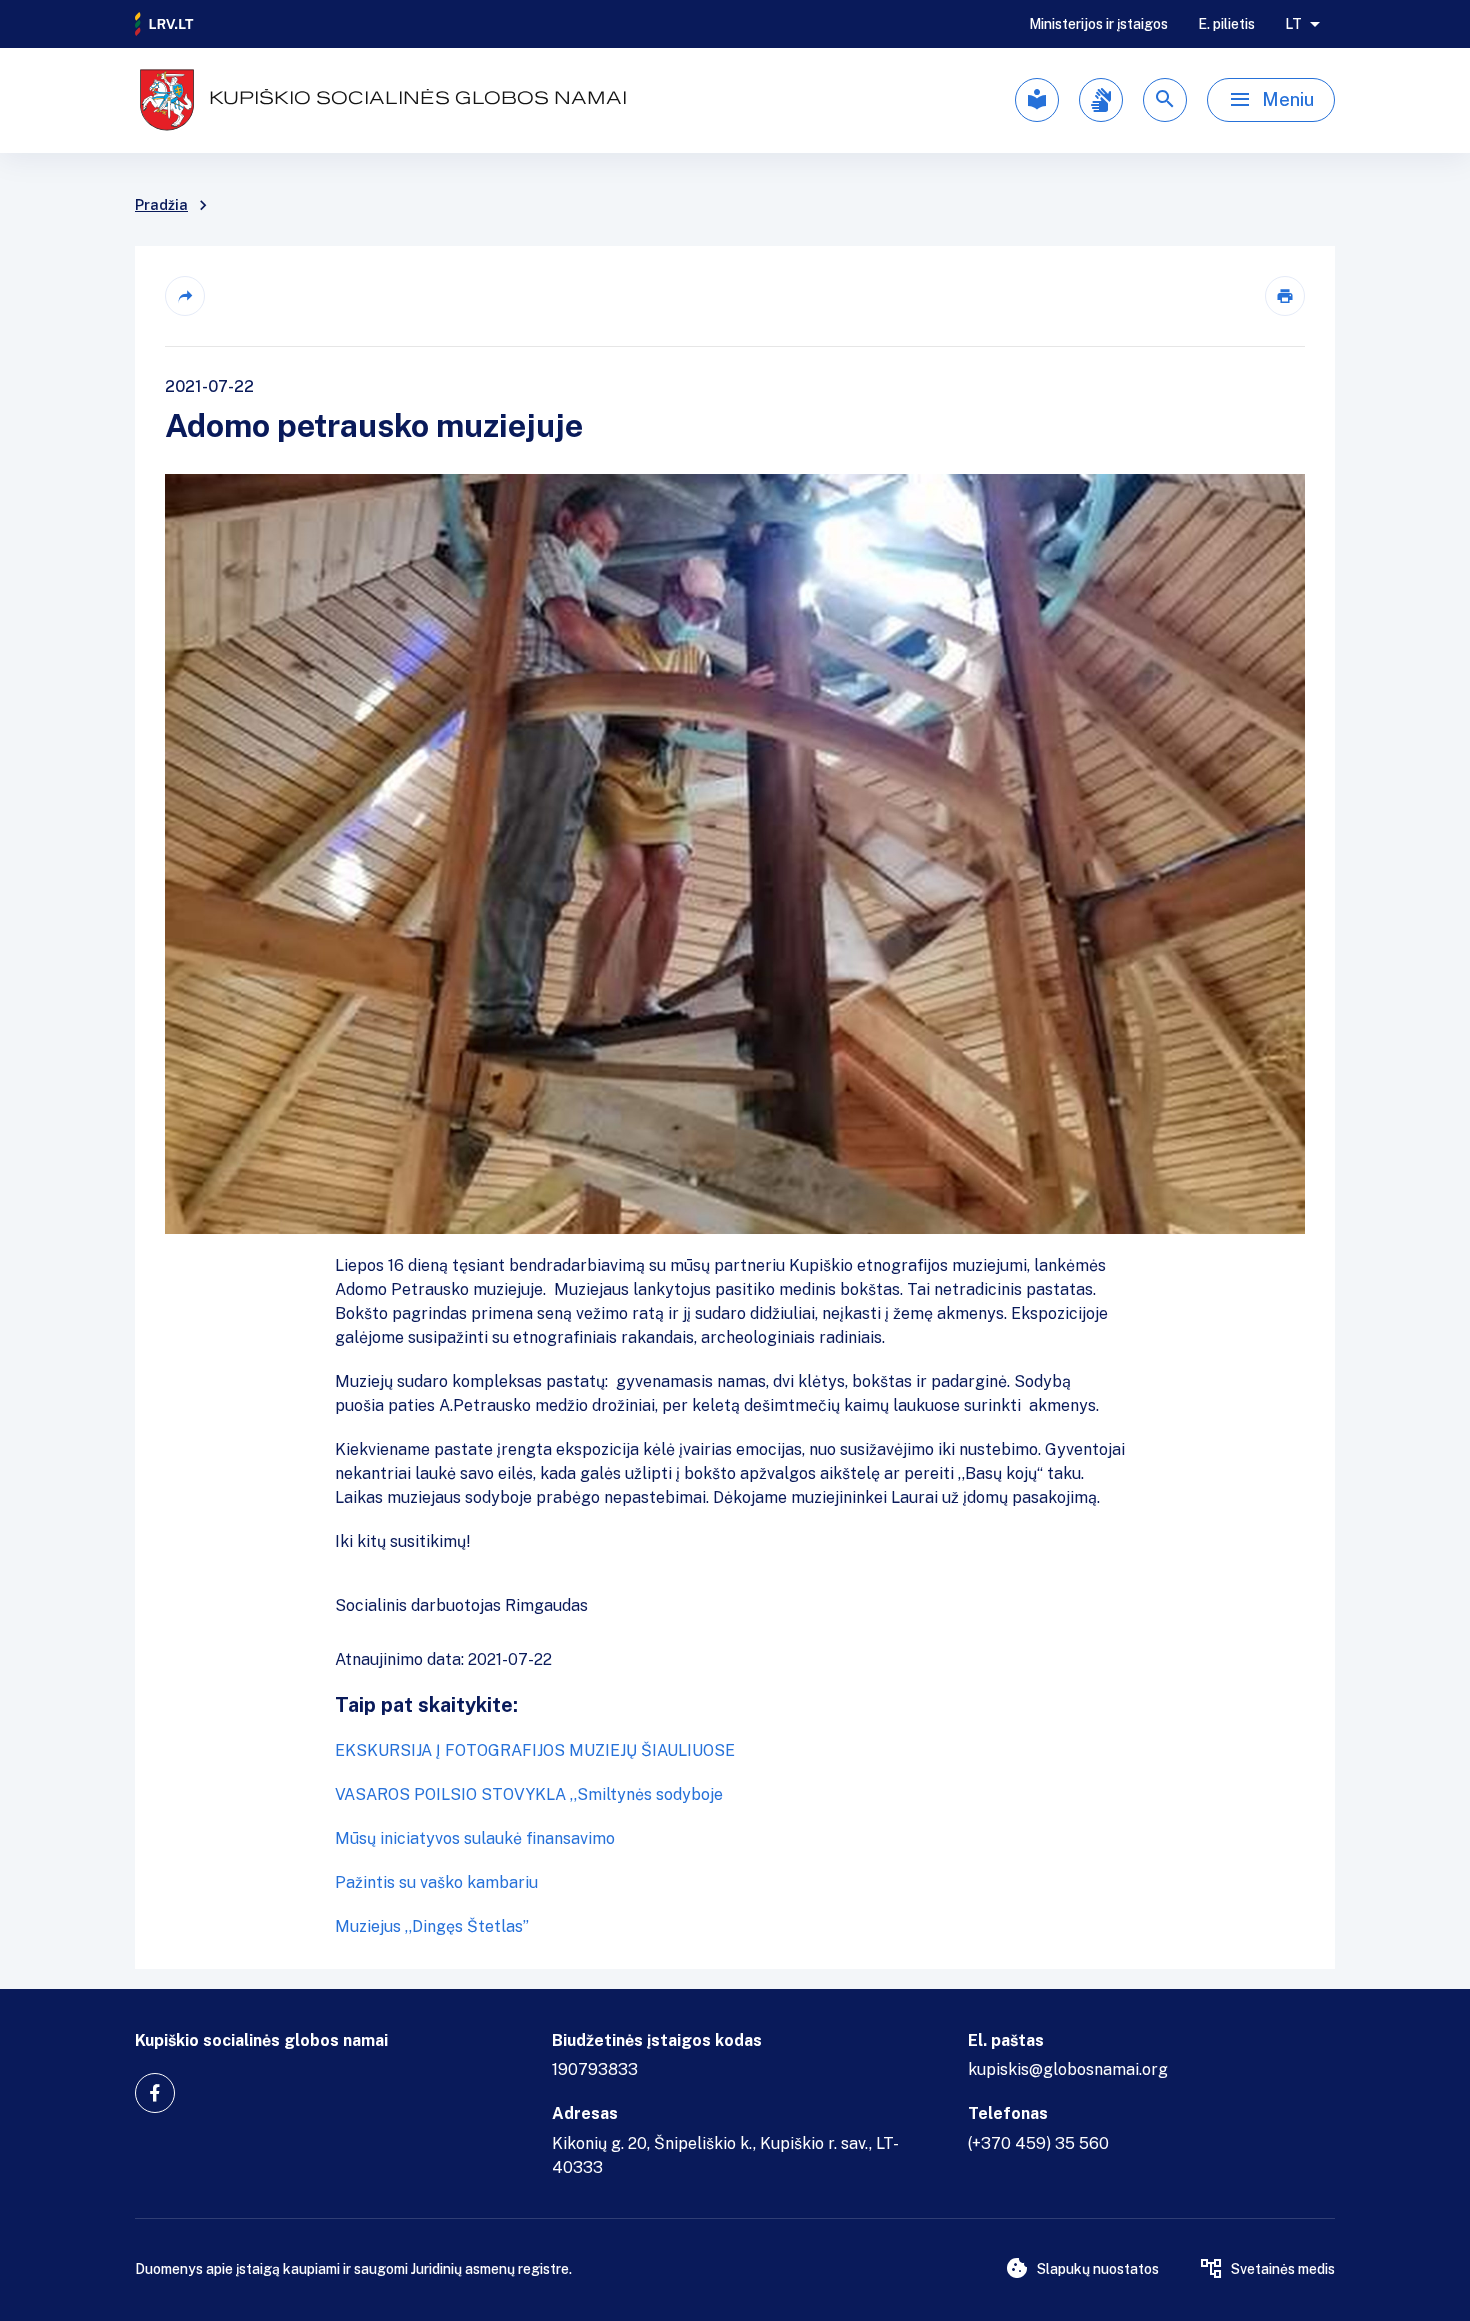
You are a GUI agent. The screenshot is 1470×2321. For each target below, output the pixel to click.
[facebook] (155, 2093)
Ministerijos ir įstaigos (1098, 24)
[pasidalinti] (185, 296)
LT (1293, 24)
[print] (1285, 296)
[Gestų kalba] (1101, 100)
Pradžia (161, 205)
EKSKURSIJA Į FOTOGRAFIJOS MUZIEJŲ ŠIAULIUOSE (535, 1750)
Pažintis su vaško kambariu (436, 1882)
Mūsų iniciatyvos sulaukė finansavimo (475, 1838)
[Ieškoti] (1165, 100)
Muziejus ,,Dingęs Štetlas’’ (432, 1926)
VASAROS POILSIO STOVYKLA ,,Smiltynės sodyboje (529, 1794)
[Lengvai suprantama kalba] (1037, 100)
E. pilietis (1226, 24)
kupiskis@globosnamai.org (1068, 2069)
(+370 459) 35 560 (1038, 2143)
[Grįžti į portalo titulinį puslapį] (165, 24)
